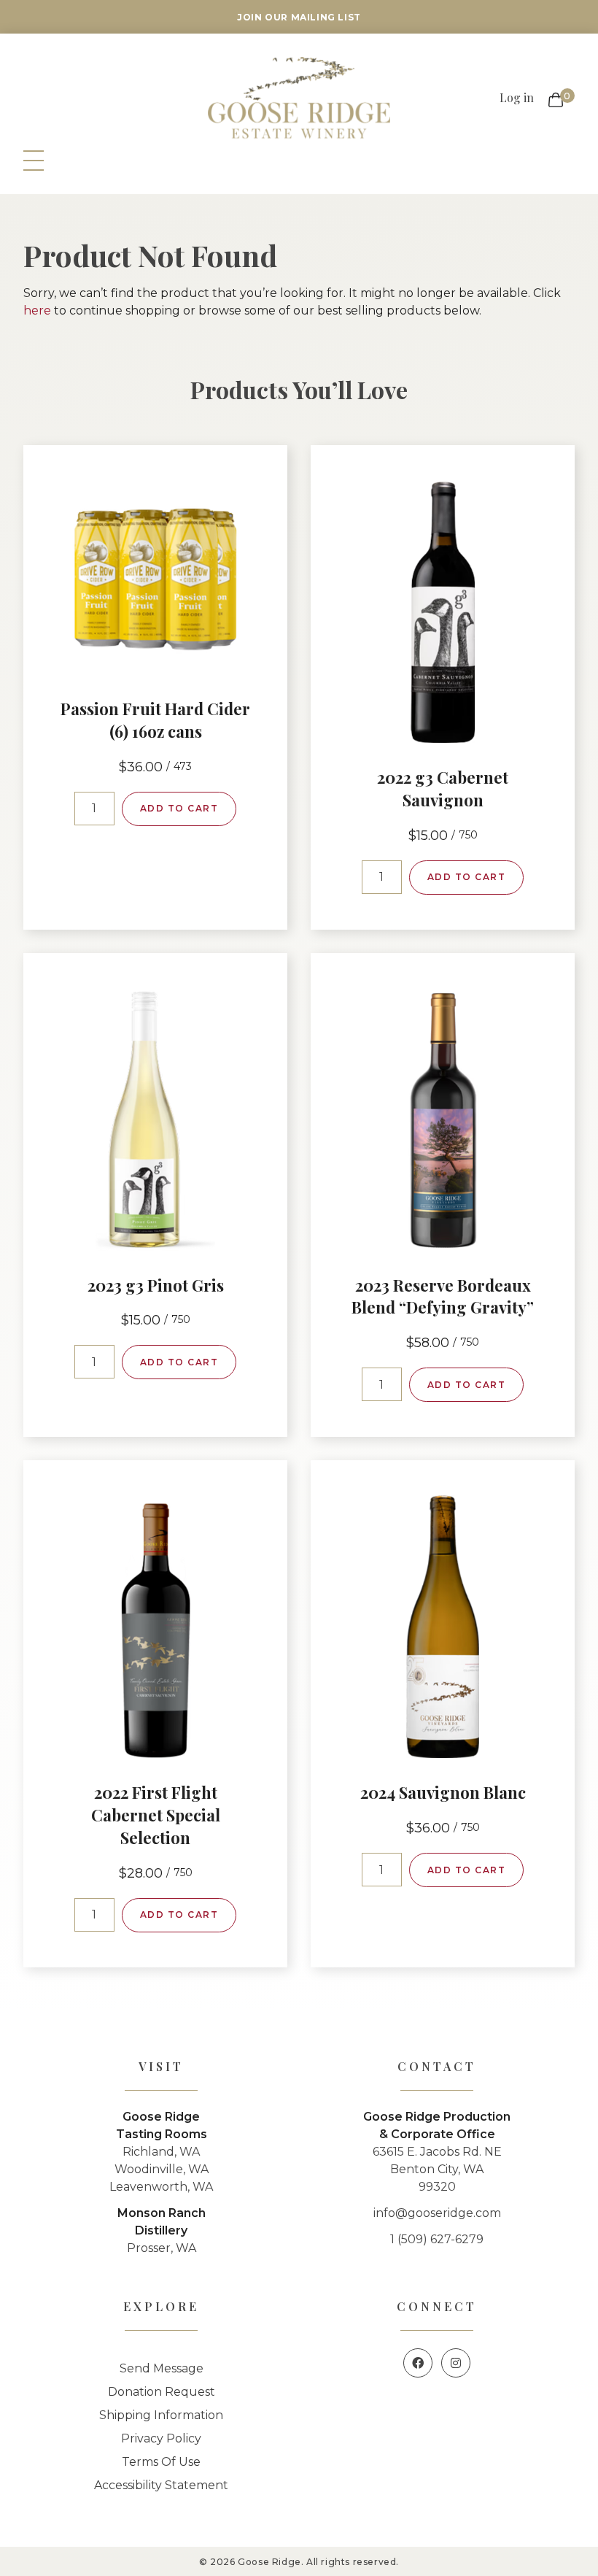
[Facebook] (418, 2363)
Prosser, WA (162, 2248)
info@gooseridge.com (437, 2213)
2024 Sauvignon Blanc (443, 1792)
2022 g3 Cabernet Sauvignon (443, 788)
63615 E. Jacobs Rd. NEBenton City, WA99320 (437, 2169)
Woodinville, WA (162, 2169)
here (37, 311)
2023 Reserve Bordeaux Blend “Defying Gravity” (443, 1296)
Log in (517, 97)
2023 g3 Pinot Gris (156, 1285)
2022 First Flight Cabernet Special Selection (156, 1815)
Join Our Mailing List (299, 17)
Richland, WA (161, 2152)
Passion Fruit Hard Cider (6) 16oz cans (155, 720)
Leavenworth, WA (161, 2187)
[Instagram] (456, 2363)
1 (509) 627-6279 (437, 2239)
